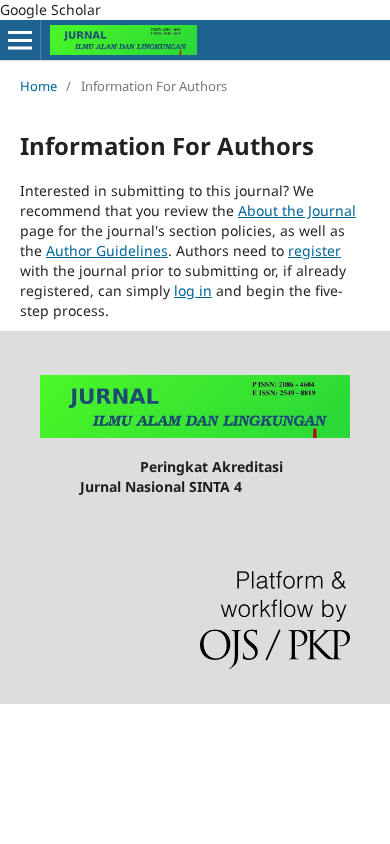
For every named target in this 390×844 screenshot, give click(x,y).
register (314, 250)
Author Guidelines (107, 250)
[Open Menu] (20, 40)
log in (193, 290)
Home (38, 86)
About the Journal (297, 210)
